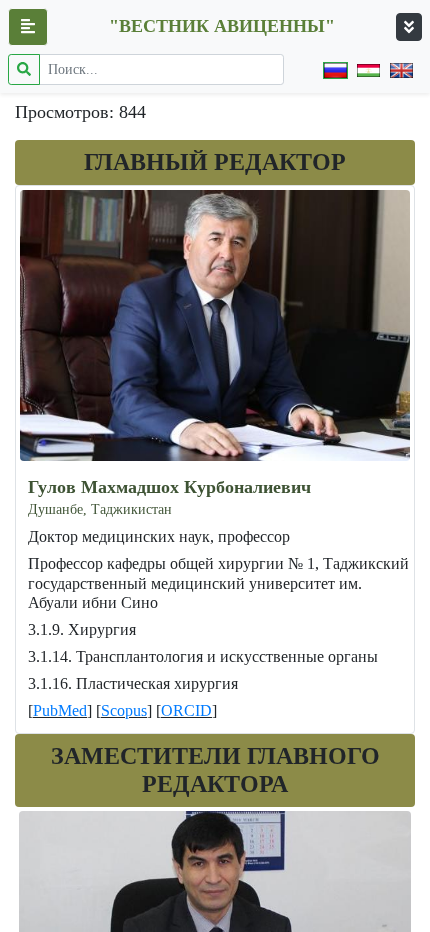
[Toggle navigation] (409, 27)
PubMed (60, 710)
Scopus (124, 710)
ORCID (186, 710)
